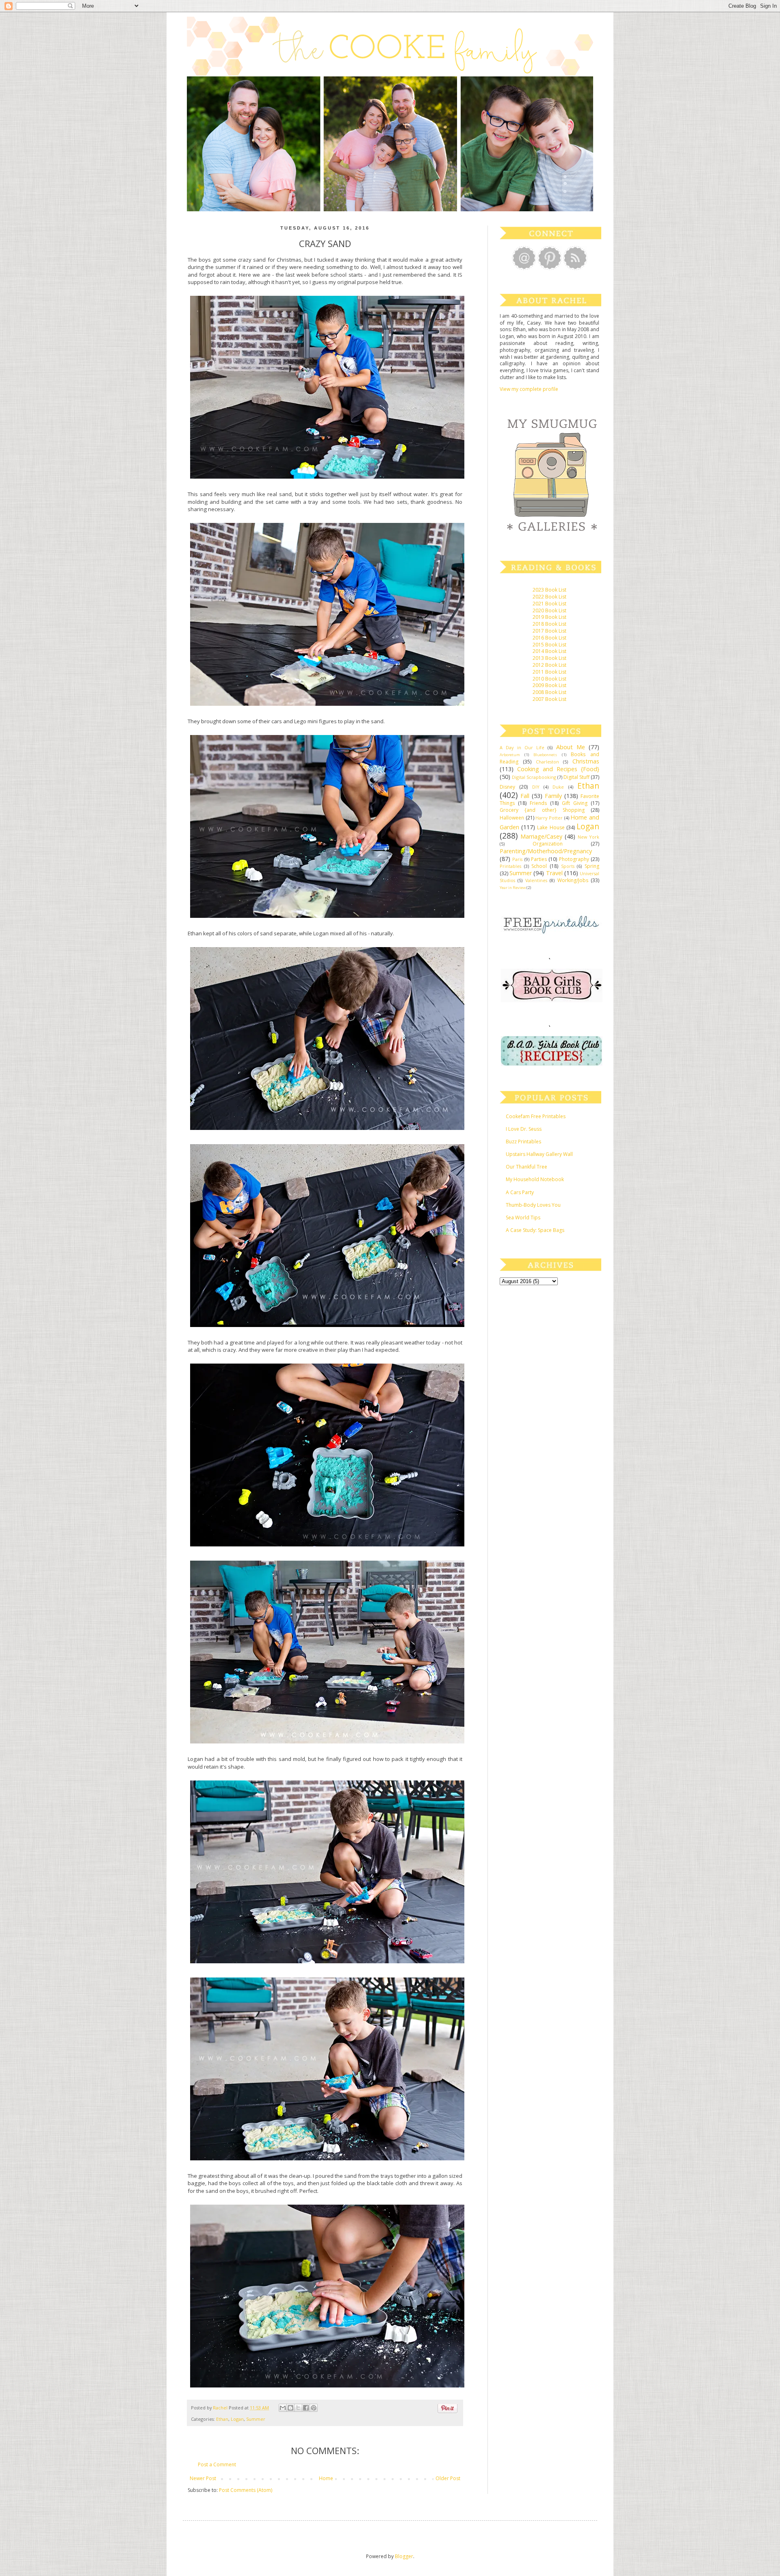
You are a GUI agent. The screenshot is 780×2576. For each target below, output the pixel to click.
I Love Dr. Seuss (524, 1129)
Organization (548, 844)
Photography (574, 859)
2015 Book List (549, 645)
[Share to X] (298, 2408)
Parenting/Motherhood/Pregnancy (546, 851)
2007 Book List (549, 699)
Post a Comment (217, 2464)
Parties (539, 859)
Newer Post (203, 2478)
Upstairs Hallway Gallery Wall (539, 1154)
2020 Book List (549, 610)
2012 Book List (549, 665)
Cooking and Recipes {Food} (558, 769)
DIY (536, 787)
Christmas (586, 761)
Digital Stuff (576, 777)
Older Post (448, 2478)
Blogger (404, 2556)
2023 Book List (549, 590)
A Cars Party (520, 1192)
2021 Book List (549, 604)
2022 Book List (549, 597)
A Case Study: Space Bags (535, 1230)
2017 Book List (549, 631)
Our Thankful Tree (526, 1167)
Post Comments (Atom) (246, 2490)
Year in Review (513, 888)
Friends (538, 803)
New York (588, 837)
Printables (510, 866)
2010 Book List (549, 679)
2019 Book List (549, 617)
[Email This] (283, 2408)
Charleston (547, 762)
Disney (507, 787)
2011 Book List (549, 672)
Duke (558, 787)
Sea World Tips (523, 1218)
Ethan (222, 2419)
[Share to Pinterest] (314, 2408)
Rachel (221, 2408)
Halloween (512, 818)
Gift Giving (575, 803)
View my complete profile (529, 389)
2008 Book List (549, 692)
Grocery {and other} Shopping (542, 810)
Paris (517, 859)
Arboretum (510, 755)
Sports (568, 866)
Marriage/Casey (541, 836)
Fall (525, 796)
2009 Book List (549, 685)
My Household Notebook (535, 1179)
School (539, 866)
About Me (571, 747)
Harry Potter (549, 818)
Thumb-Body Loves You (533, 1205)
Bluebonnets (545, 755)
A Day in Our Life (522, 747)
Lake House (551, 827)
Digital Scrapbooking (534, 777)
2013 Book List (549, 658)
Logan (237, 2419)
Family (553, 796)
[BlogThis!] (290, 2408)
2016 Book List (549, 638)
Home (326, 2478)
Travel (554, 873)
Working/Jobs (573, 880)
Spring (592, 866)
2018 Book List (549, 624)
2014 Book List (549, 651)
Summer (256, 2419)
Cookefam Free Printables (536, 1116)
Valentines (536, 880)
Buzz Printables (523, 1142)
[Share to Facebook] (306, 2408)
